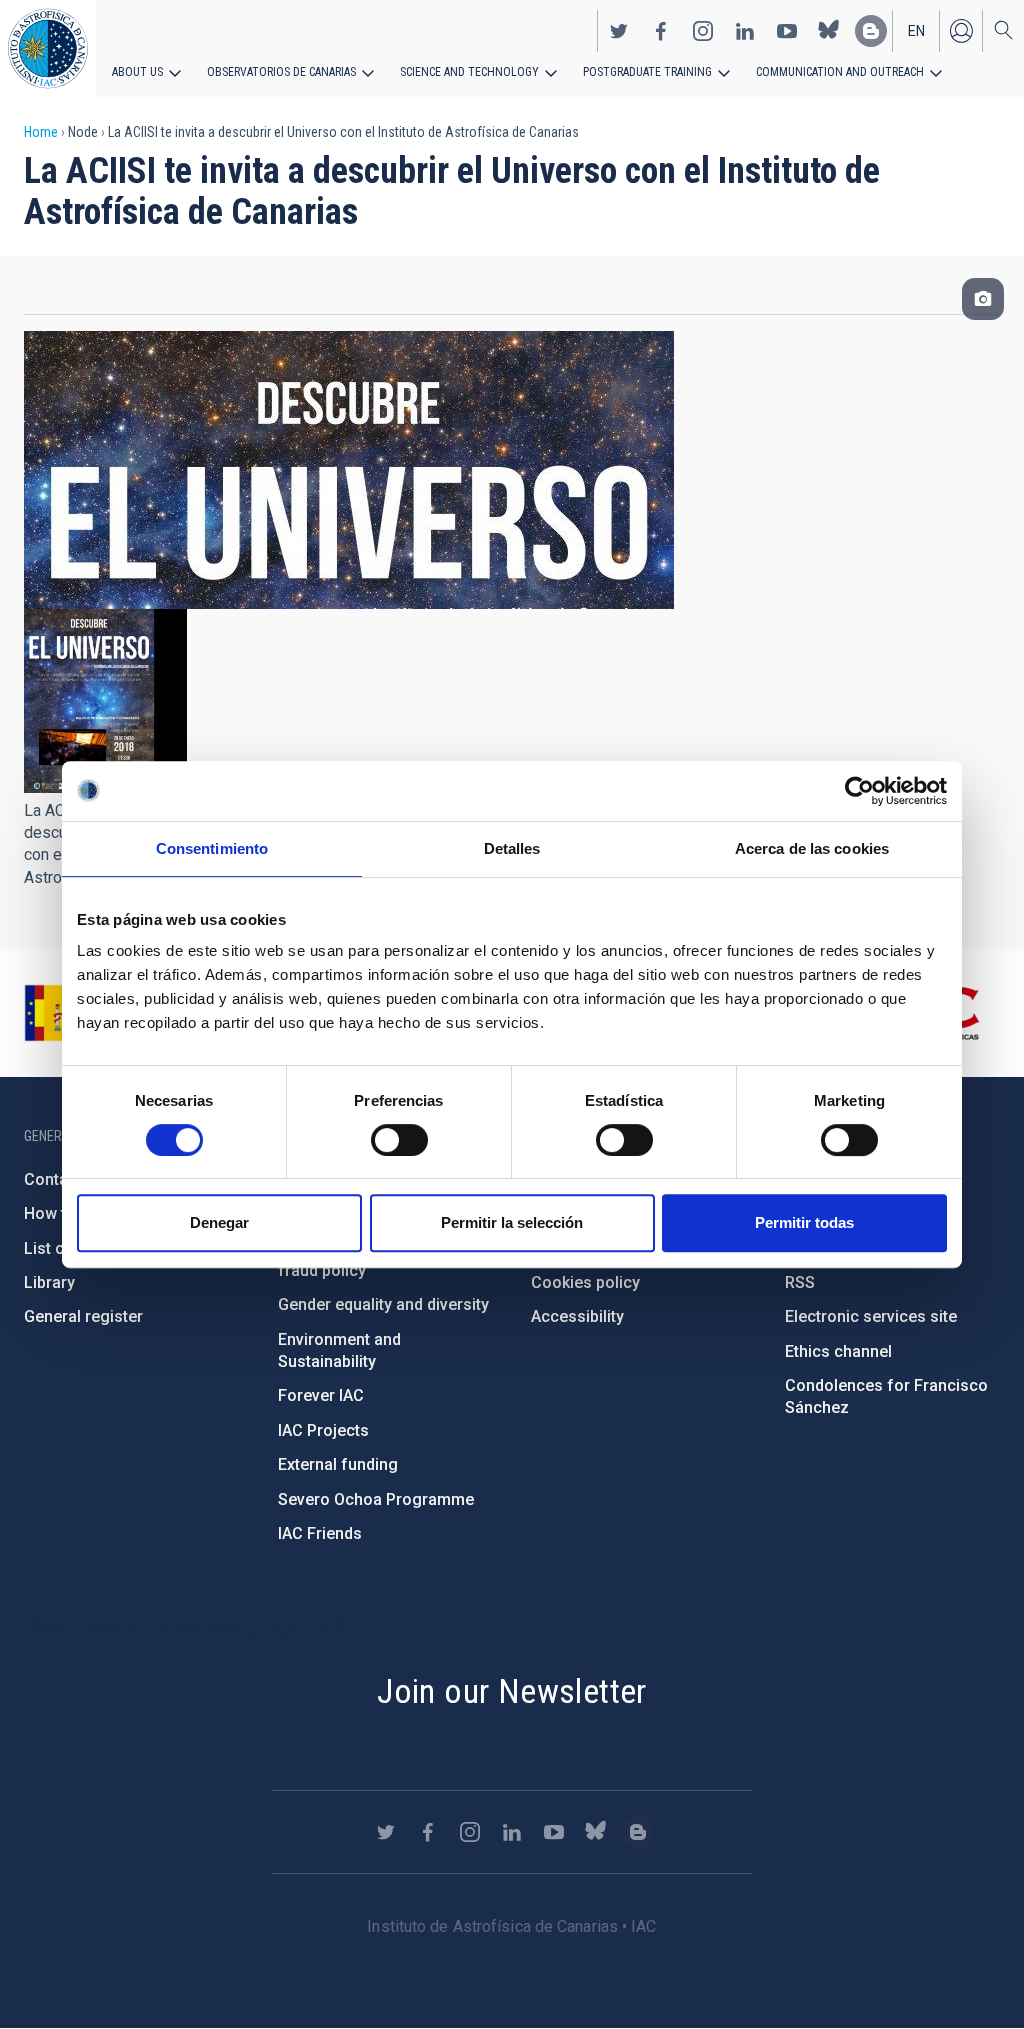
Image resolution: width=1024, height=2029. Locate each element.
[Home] (48, 48)
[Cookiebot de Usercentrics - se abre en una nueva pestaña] (859, 791)
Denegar (219, 1222)
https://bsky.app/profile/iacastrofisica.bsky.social (829, 31)
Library (49, 1282)
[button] (105, 701)
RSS (800, 1282)
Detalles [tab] (512, 848)
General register (83, 1316)
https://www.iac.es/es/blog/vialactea (871, 31)
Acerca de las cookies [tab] (812, 848)
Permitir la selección (512, 1222)
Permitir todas (804, 1222)
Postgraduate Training (647, 72)
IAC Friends (320, 1533)
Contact (53, 1179)
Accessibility (577, 1316)
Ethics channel (838, 1351)
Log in (961, 31)
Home (41, 132)
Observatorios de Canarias (281, 72)
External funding (338, 1464)
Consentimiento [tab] (212, 848)
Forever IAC (321, 1395)
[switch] (399, 1140)
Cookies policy (585, 1282)
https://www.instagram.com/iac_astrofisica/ (703, 31)
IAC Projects (323, 1430)
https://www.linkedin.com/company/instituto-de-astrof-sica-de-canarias (745, 31)
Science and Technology (469, 72)
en (916, 31)
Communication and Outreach (840, 72)
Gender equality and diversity (383, 1304)
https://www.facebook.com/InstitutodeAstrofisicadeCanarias (661, 31)
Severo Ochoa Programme (376, 1499)
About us (137, 72)
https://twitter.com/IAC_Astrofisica (619, 31)
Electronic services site (871, 1316)
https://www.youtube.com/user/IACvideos (787, 31)
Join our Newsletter (512, 1691)
